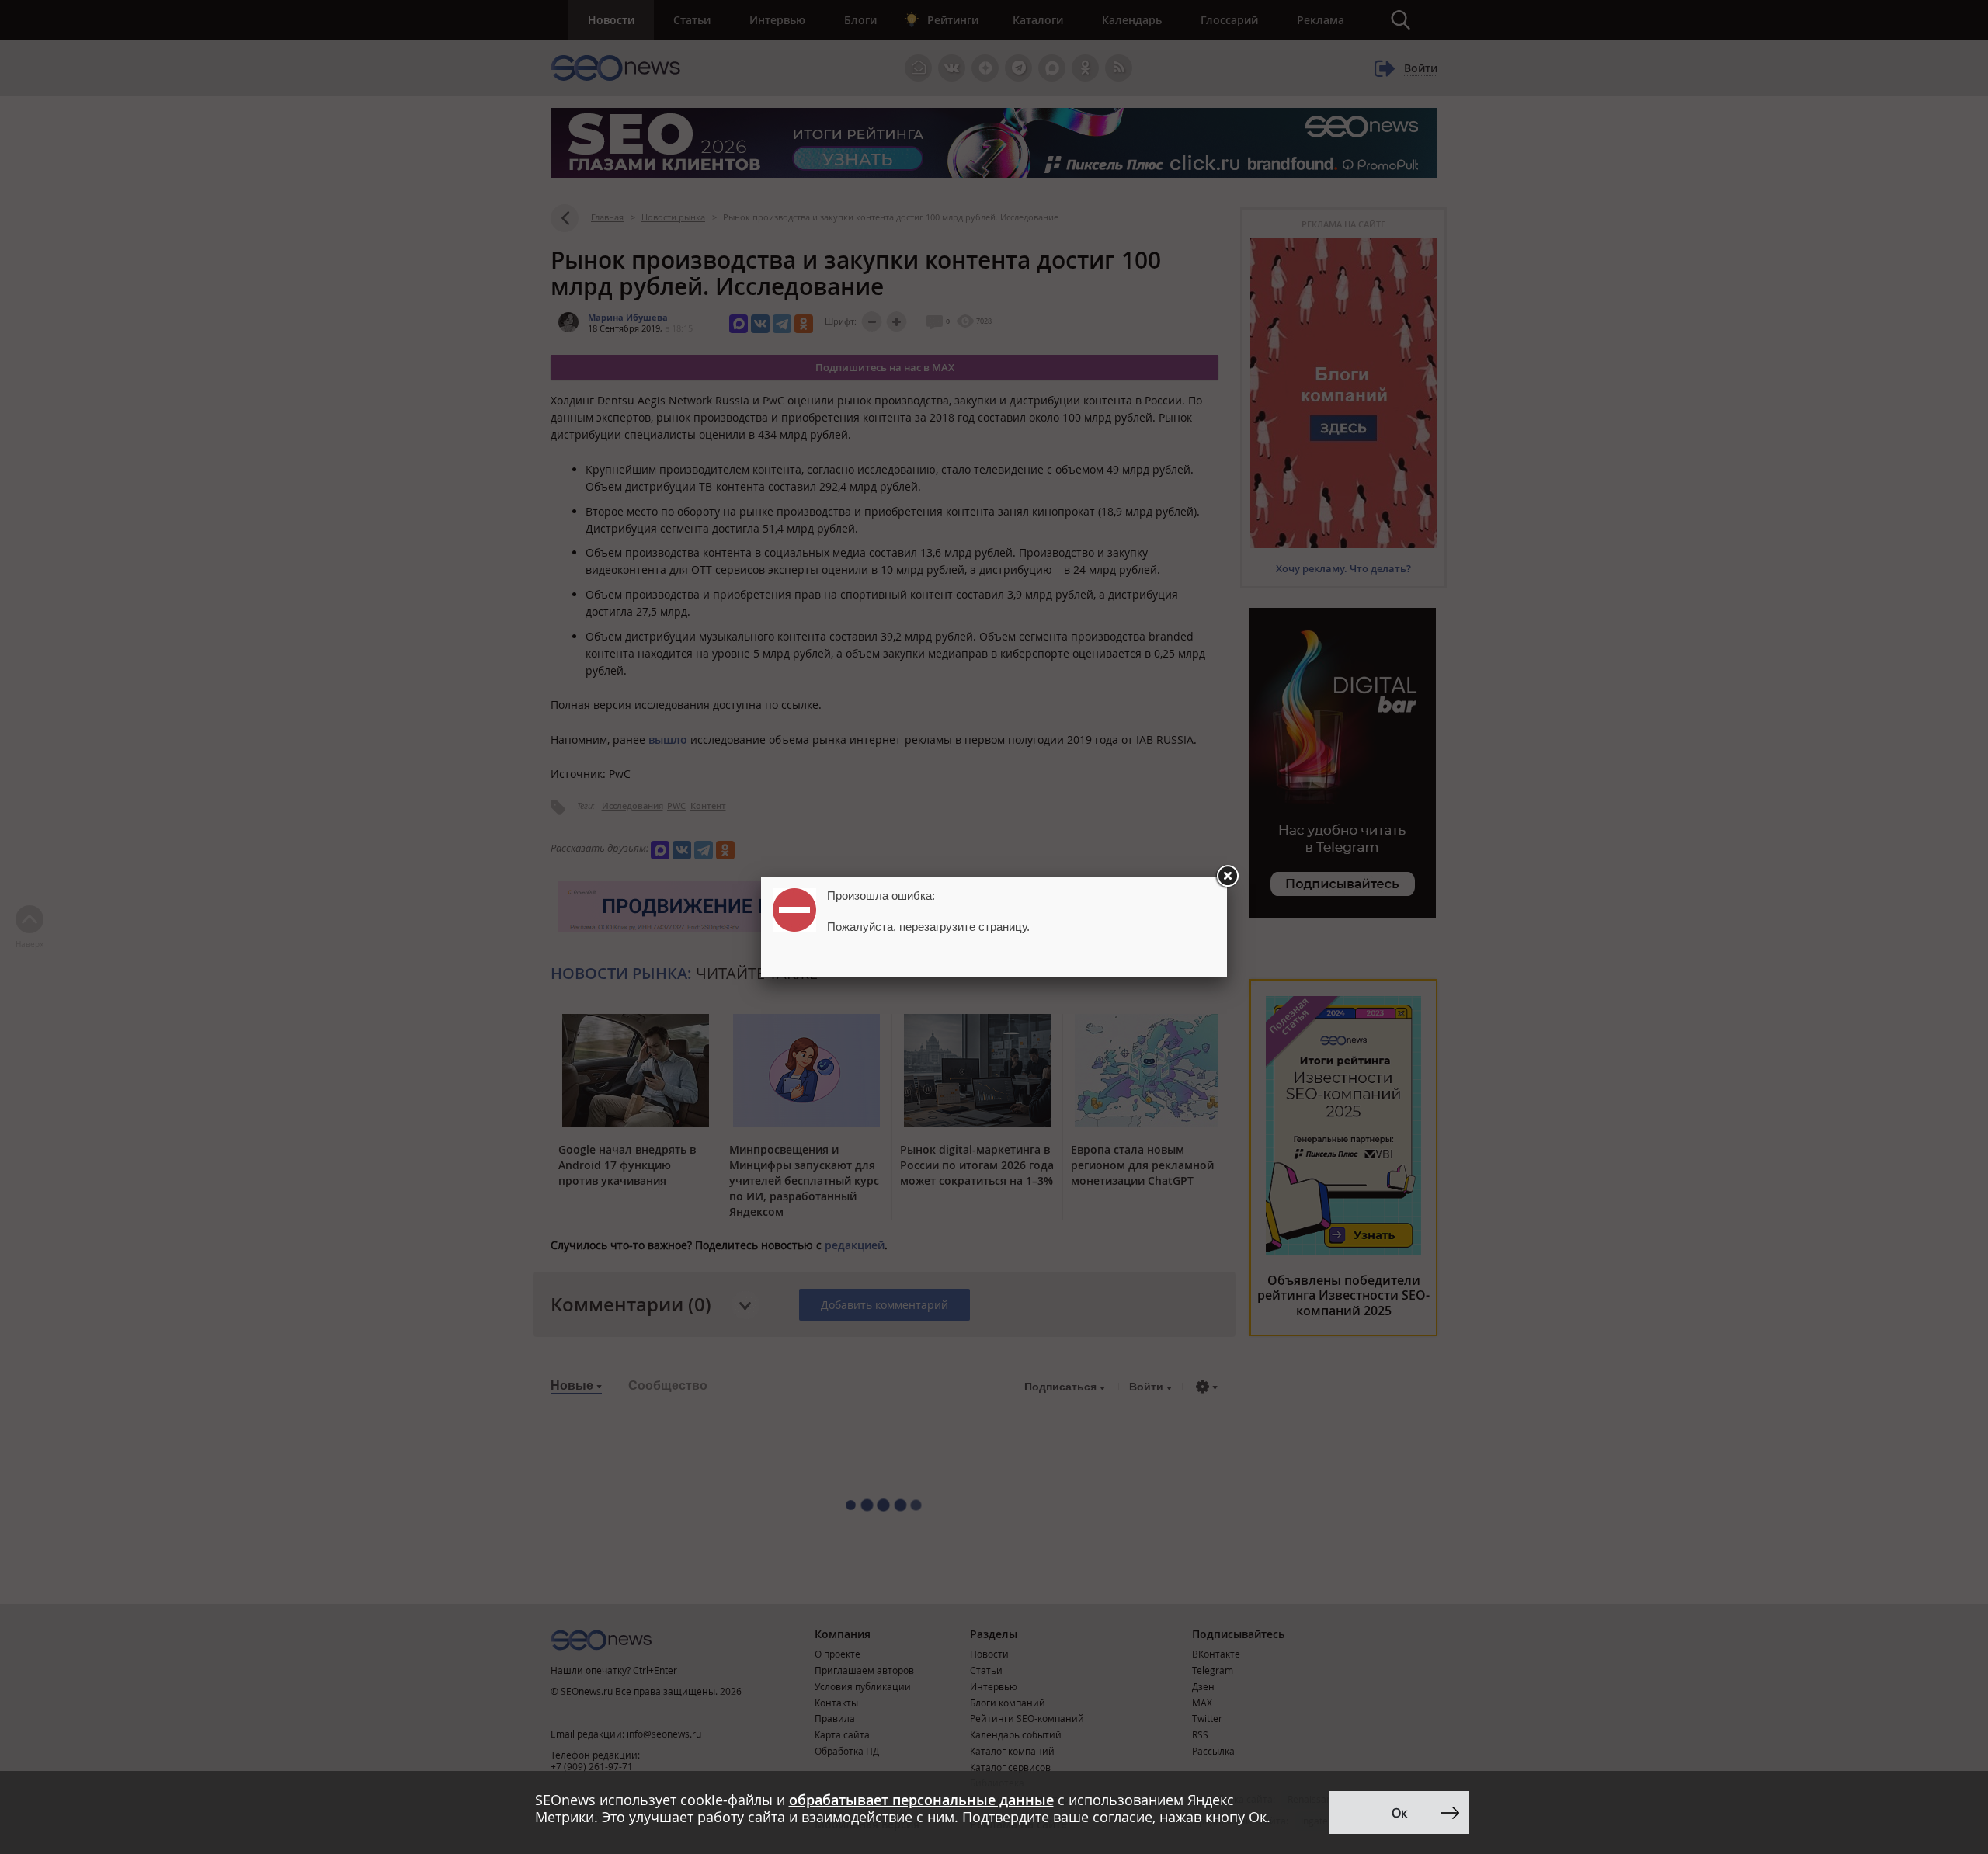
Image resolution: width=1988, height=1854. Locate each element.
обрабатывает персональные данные (921, 1800)
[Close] (1227, 877)
